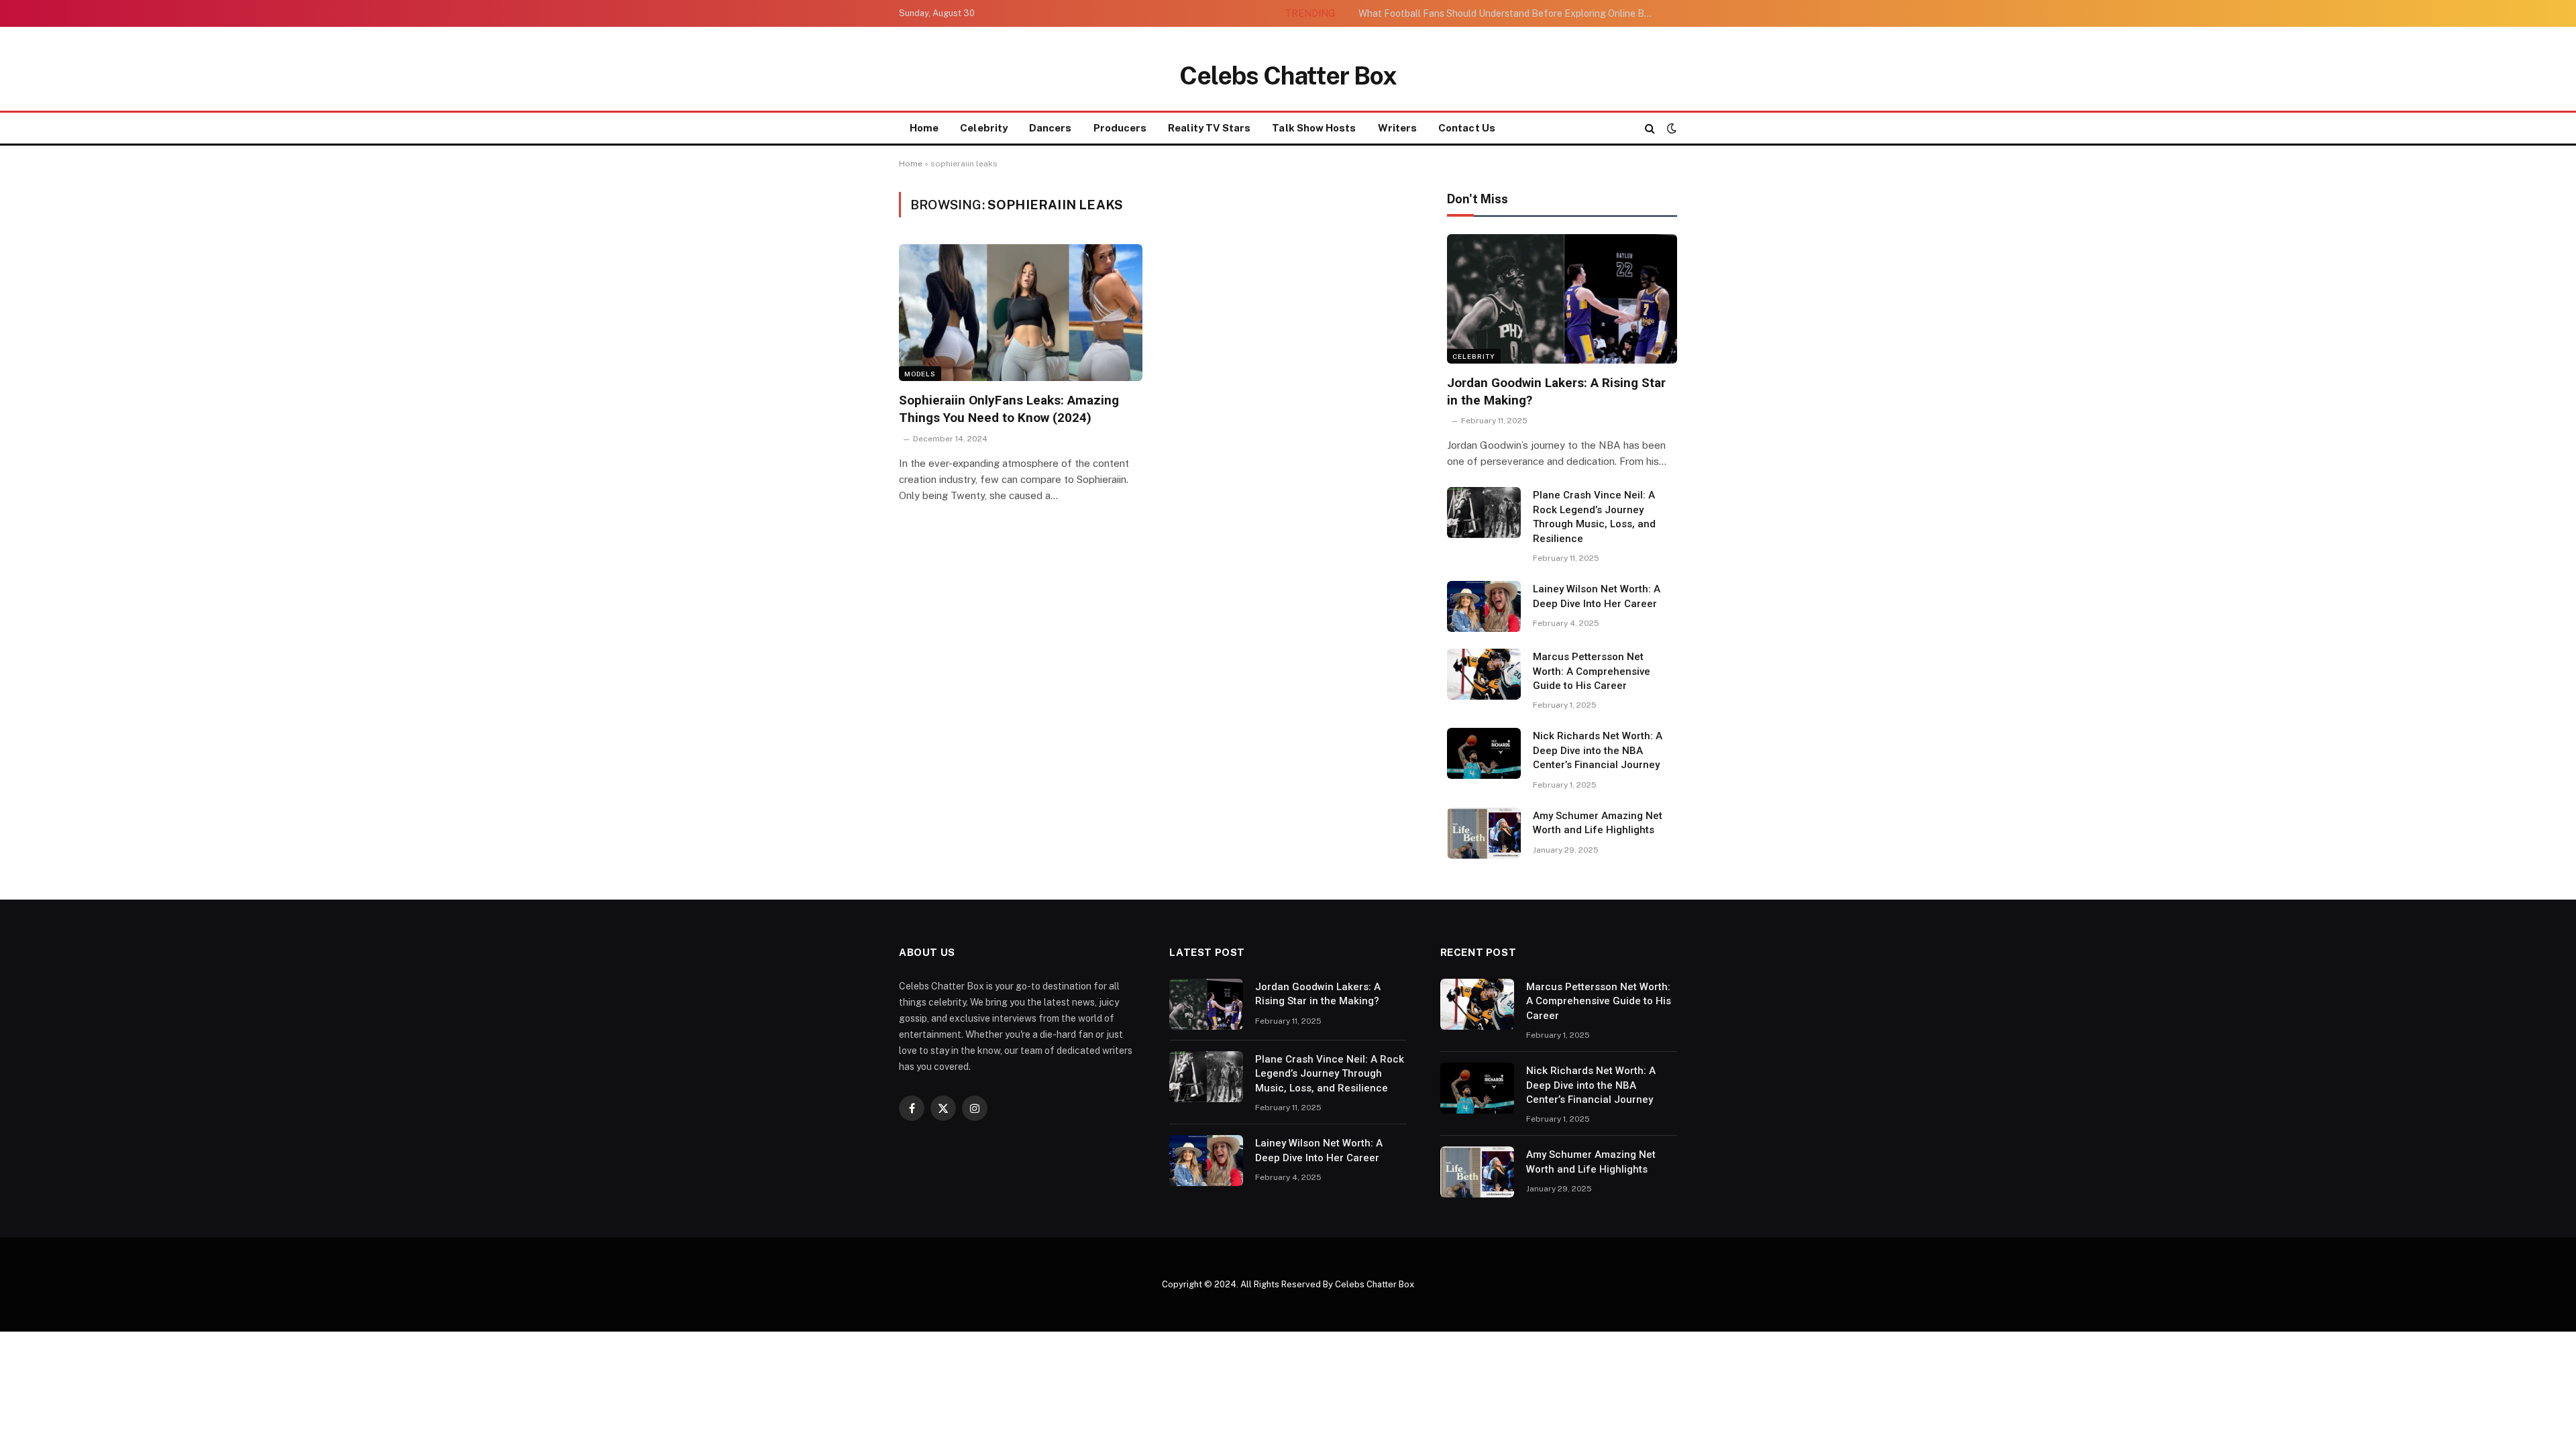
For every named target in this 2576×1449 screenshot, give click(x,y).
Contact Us (1467, 128)
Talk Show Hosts (1314, 128)
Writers (1398, 128)
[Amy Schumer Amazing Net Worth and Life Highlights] (1484, 833)
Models (920, 374)
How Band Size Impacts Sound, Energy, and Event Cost (1552, 13)
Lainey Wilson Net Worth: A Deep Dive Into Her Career (1597, 596)
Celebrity (984, 128)
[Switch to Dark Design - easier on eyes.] (1670, 128)
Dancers (1051, 128)
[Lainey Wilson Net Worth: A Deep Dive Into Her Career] (1484, 606)
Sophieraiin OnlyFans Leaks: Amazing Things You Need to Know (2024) (1009, 409)
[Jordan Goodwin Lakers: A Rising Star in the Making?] (1562, 299)
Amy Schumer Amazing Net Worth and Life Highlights (1598, 823)
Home (924, 128)
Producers (1120, 128)
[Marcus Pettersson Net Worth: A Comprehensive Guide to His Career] (1484, 674)
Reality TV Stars (1209, 128)
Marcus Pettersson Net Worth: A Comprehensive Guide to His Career (1592, 671)
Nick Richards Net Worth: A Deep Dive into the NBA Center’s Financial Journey (1598, 750)
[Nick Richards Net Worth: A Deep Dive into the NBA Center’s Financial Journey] (1484, 753)
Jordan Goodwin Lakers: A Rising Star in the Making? (1556, 391)
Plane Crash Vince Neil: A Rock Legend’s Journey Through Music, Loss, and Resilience (1594, 517)
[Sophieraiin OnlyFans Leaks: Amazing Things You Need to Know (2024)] (1021, 313)
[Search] (1650, 128)
